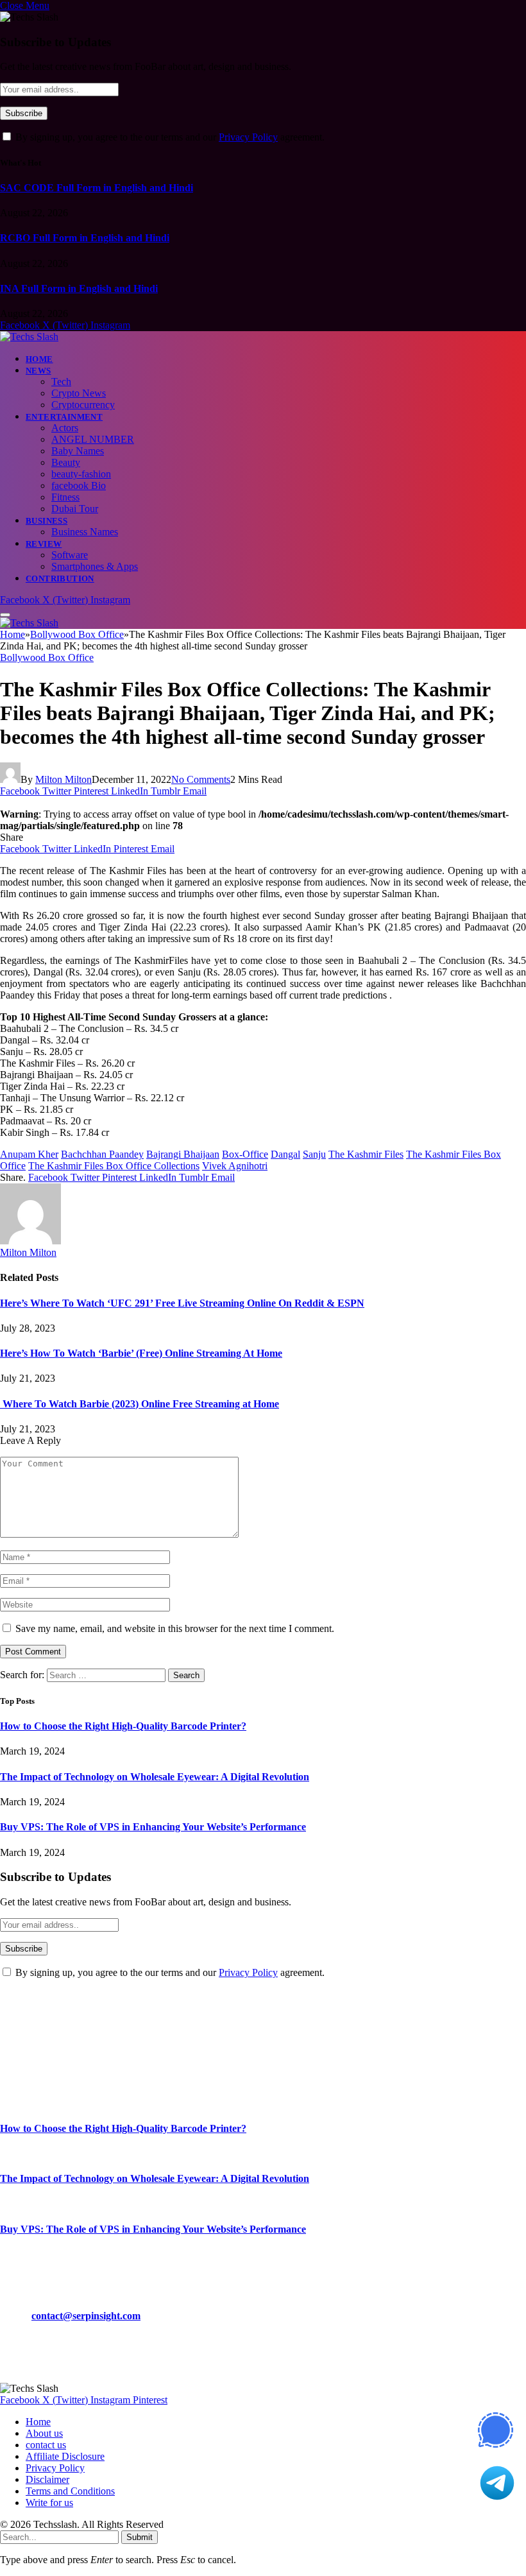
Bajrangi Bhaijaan (183, 1154)
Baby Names (78, 451)
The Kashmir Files (366, 1154)
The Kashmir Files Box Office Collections (114, 1166)
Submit (140, 2537)
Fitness (65, 497)
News (38, 371)
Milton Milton (64, 779)
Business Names (85, 532)
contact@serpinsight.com (86, 2316)
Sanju (314, 1154)
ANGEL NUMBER (93, 439)
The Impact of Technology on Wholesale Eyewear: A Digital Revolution (155, 1777)
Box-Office (245, 1154)
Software (70, 555)
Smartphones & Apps (95, 566)
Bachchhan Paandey (102, 1154)
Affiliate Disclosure (65, 2456)
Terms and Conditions (70, 2491)
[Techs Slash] (29, 337)
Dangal (285, 1154)
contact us (46, 2445)
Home (39, 359)
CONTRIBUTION (60, 579)
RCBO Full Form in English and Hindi (85, 238)
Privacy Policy (248, 137)
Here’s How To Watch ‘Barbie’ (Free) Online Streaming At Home (141, 1353)
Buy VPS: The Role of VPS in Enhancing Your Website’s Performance (153, 1827)
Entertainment (64, 417)
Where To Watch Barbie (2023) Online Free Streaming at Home (140, 1404)
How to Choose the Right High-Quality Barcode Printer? (123, 1726)
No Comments (201, 779)
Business (47, 521)
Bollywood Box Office (47, 657)
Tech (61, 382)
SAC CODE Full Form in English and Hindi (97, 188)
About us (44, 2433)
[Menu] (5, 615)
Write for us (49, 2503)
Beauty (66, 462)
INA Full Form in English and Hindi (79, 288)
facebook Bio (79, 485)
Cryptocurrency (83, 405)
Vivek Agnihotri (235, 1166)
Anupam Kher (29, 1154)
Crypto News (79, 393)
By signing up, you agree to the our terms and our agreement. (169, 137)
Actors (65, 428)
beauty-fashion (81, 474)
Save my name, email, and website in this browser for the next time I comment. (175, 1628)
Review (44, 544)
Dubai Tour (75, 509)
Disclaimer (47, 2479)
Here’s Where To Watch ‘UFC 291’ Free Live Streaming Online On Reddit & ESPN (182, 1303)
